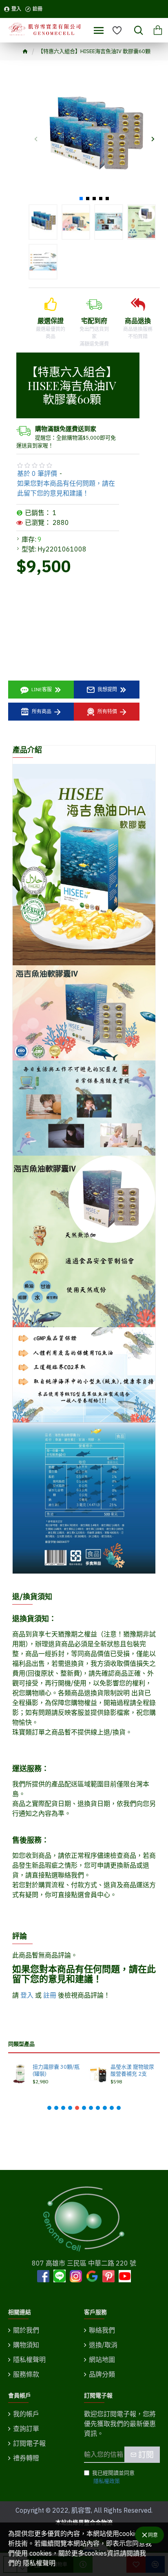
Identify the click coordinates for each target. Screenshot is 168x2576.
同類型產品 (21, 2044)
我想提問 (107, 689)
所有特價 (107, 711)
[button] (36, 139)
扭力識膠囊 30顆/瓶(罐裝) (56, 2070)
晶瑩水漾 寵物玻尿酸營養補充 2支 (132, 2070)
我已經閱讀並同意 (113, 2477)
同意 (153, 2535)
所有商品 (42, 711)
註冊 (50, 1995)
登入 (27, 1995)
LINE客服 (42, 689)
